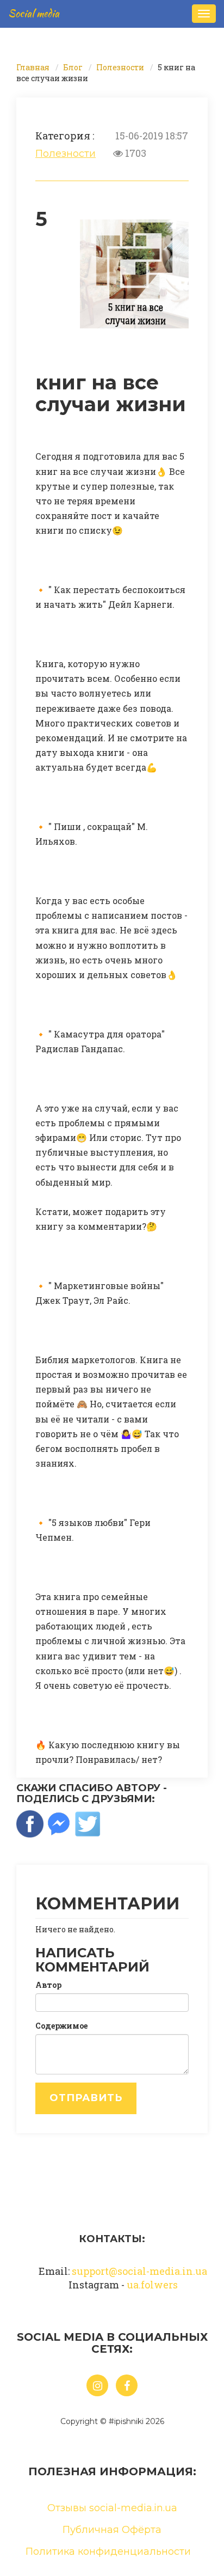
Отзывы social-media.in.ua (112, 2508)
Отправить (86, 2098)
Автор (48, 1985)
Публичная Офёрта (112, 2530)
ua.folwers (152, 2285)
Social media (34, 13)
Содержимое (61, 2026)
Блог (73, 67)
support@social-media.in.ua (139, 2271)
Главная (33, 67)
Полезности (120, 67)
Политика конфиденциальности (108, 2551)
